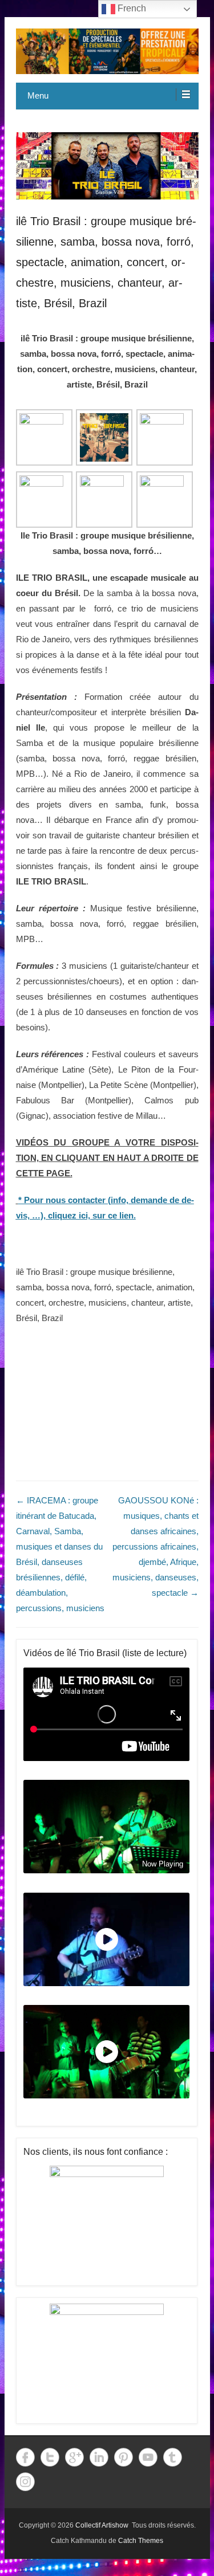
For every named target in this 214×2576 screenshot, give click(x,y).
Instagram (25, 2482)
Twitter (50, 2457)
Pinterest (124, 2457)
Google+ (74, 2457)
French (131, 8)
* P (24, 1200)
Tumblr (173, 2457)
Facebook (25, 2457)
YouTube (148, 2457)
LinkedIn (99, 2457)
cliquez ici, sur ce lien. (92, 1215)
